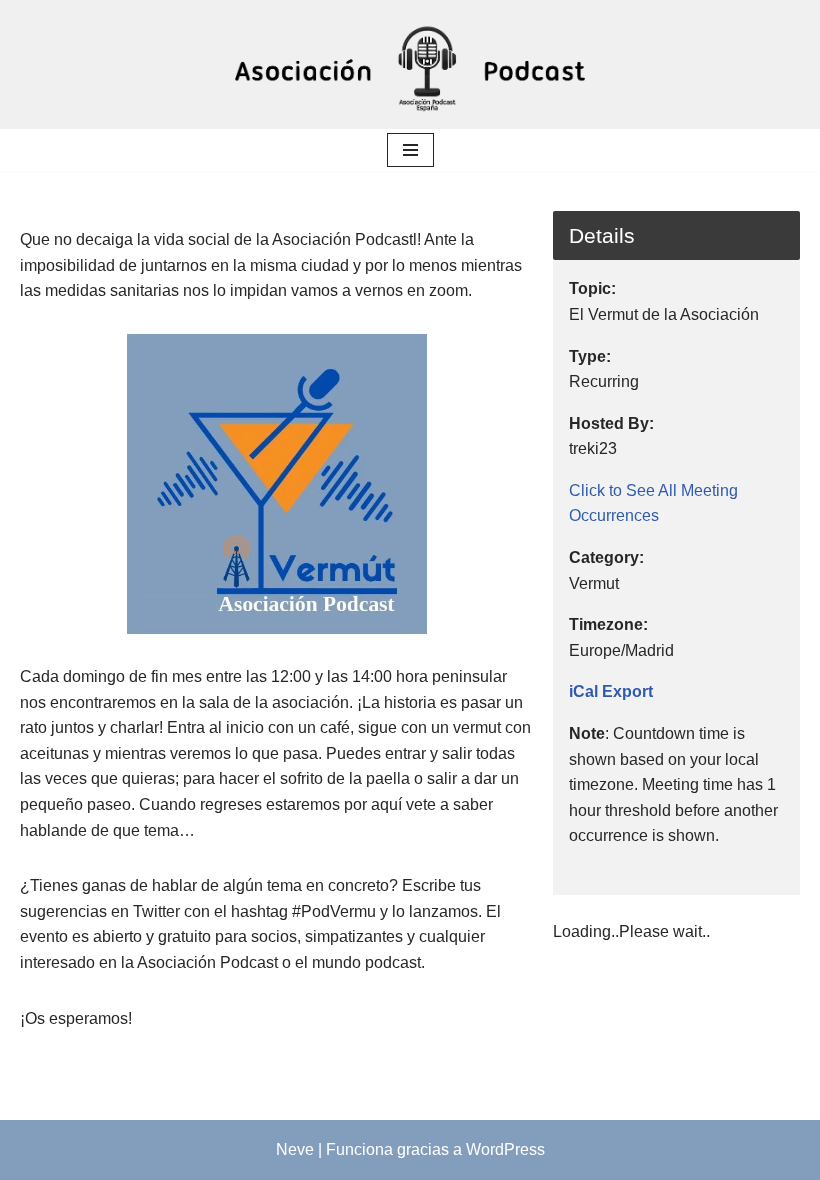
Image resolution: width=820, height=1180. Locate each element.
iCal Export (611, 691)
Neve (295, 1149)
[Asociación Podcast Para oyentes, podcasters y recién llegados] (410, 64)
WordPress (505, 1149)
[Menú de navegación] (410, 150)
